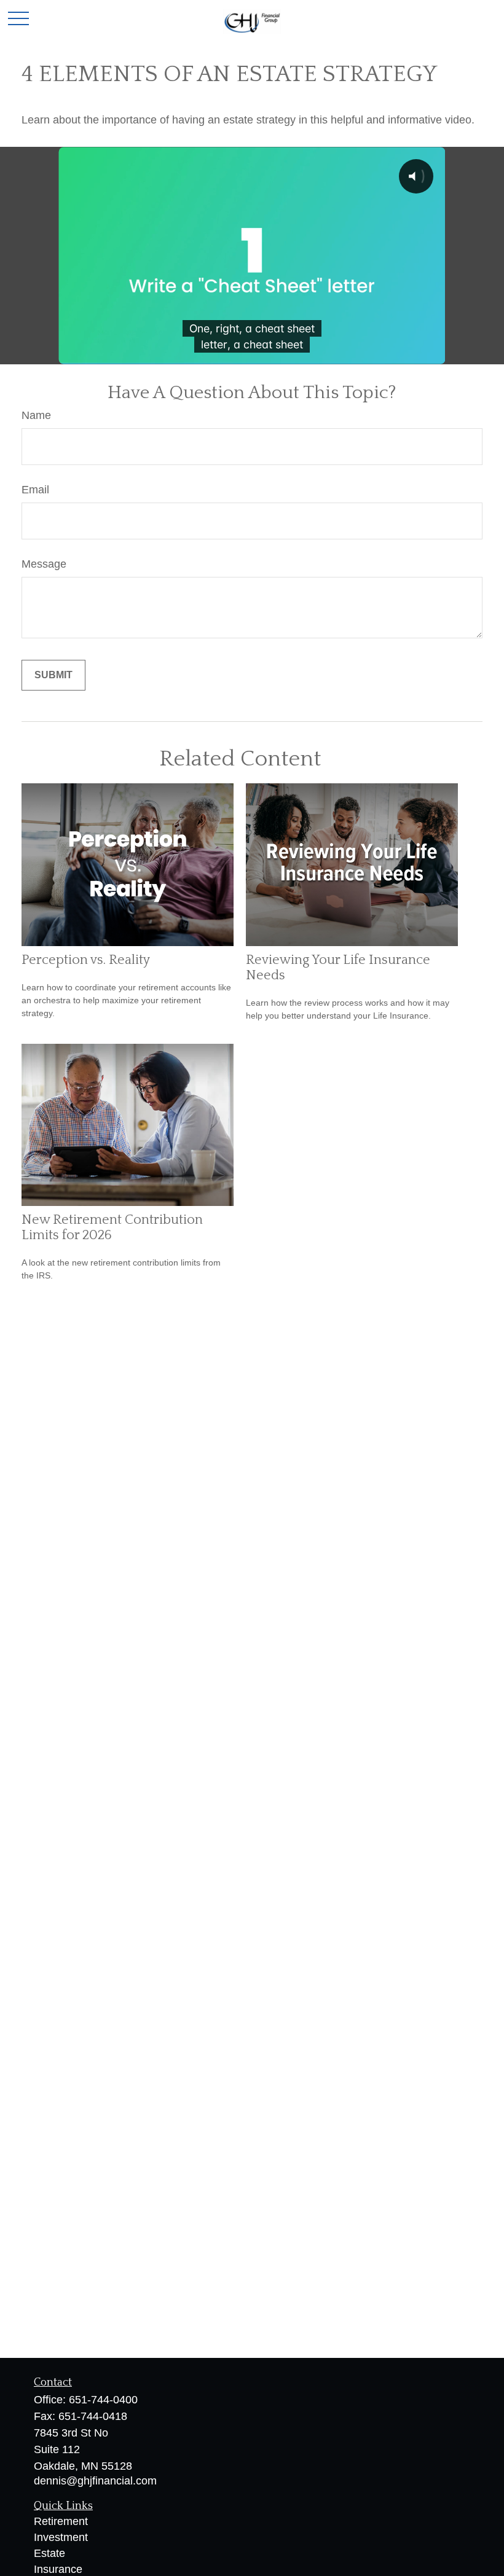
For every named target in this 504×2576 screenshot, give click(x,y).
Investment (61, 2537)
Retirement (61, 2521)
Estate (49, 2553)
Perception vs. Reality (86, 960)
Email (35, 490)
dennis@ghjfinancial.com (95, 2481)
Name (36, 415)
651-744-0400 (103, 2400)
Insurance (58, 2569)
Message (44, 564)
